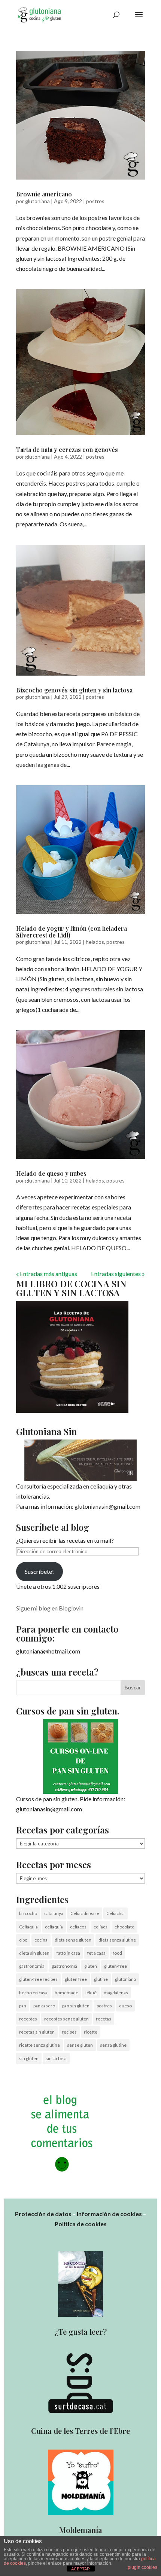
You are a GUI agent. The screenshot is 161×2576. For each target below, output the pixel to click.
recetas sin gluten (37, 2032)
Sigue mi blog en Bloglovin (50, 1608)
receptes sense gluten (66, 2019)
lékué (91, 1993)
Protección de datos (43, 2214)
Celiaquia (28, 1927)
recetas (104, 2019)
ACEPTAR (80, 2569)
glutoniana (37, 201)
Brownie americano (44, 194)
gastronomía (64, 1966)
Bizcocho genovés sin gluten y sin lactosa (74, 690)
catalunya (54, 1913)
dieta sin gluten (34, 1953)
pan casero (44, 2006)
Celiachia (116, 1913)
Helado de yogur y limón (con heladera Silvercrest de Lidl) (72, 932)
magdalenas (116, 1993)
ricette (91, 2032)
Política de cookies (81, 2224)
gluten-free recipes (38, 1979)
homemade (66, 1993)
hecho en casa (33, 1993)
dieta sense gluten (73, 1940)
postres (95, 201)
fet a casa (96, 1953)
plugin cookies (142, 2567)
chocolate (124, 1927)
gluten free (76, 1979)
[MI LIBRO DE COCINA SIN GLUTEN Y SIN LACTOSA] (72, 1411)
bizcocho (28, 1913)
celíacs (101, 1927)
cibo (23, 1940)
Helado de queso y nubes (51, 1173)
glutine (101, 1979)
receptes (28, 2019)
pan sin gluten (76, 2006)
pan (23, 2006)
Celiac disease (85, 1913)
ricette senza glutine (40, 2045)
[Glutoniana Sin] (80, 1460)
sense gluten (80, 2045)
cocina (41, 1940)
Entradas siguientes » (118, 1274)
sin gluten (29, 2058)
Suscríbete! (39, 1571)
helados (95, 942)
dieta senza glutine (117, 1940)
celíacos (78, 1927)
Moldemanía (81, 2530)
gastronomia (32, 1966)
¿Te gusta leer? (81, 2332)
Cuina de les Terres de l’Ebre (80, 2431)
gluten (91, 1966)
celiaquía (54, 1927)
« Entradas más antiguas (47, 1274)
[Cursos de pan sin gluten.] (80, 1756)
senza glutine (113, 2045)
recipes (69, 2032)
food (117, 1953)
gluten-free (116, 1966)
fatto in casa (68, 1953)
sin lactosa (56, 2058)
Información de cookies (109, 2214)
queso (125, 2006)
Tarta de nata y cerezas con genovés (67, 449)
